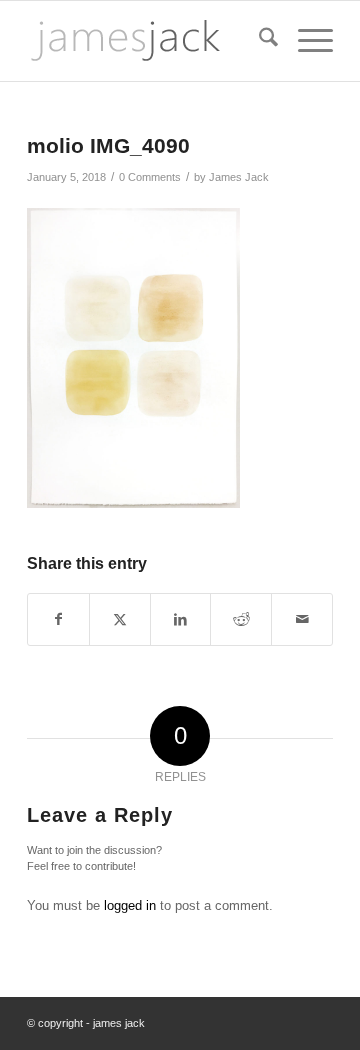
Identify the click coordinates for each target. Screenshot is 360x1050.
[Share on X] (120, 619)
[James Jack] (149, 41)
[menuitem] (258, 41)
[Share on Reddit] (241, 619)
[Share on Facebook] (58, 619)
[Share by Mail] (302, 619)
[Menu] (305, 41)
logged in (130, 905)
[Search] (258, 41)
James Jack (239, 177)
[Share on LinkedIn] (181, 619)
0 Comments (150, 177)
